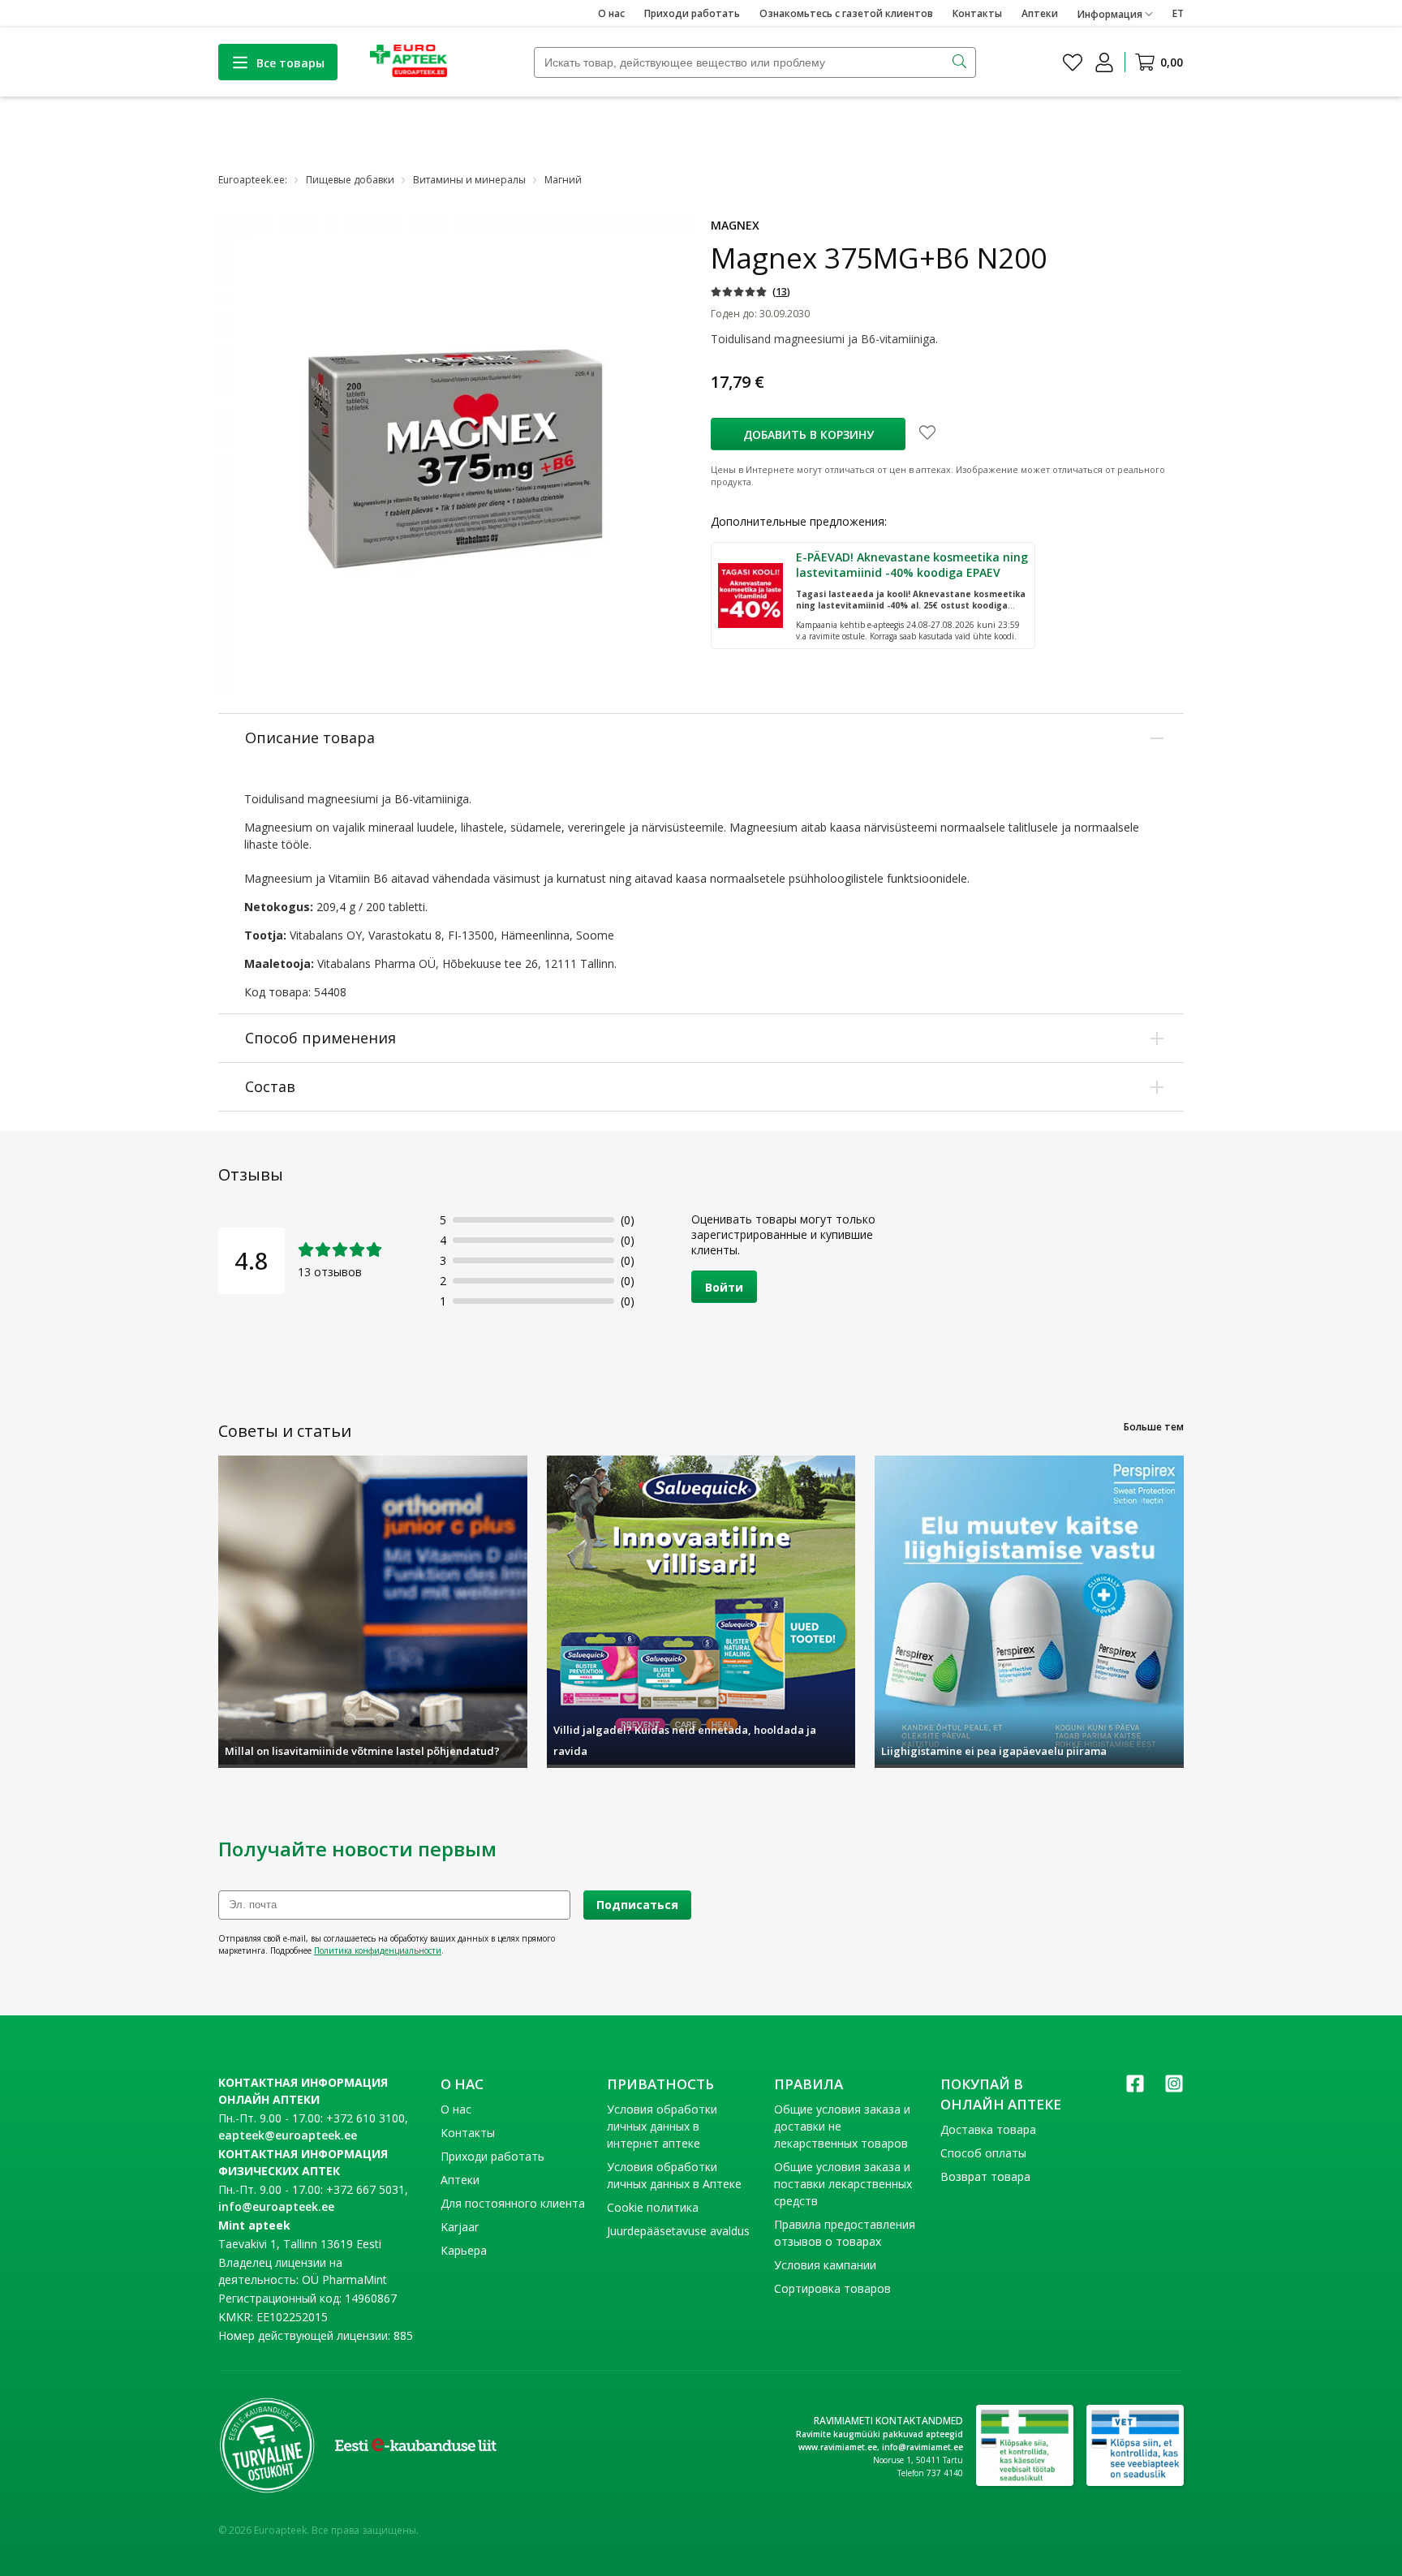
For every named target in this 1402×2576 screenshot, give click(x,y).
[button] (750, 292)
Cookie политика (653, 2207)
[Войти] (1104, 62)
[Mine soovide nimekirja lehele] (1073, 62)
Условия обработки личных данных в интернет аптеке (662, 2126)
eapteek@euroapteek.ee (288, 2135)
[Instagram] (1174, 2089)
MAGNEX (735, 225)
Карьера (464, 2250)
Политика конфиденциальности (378, 1950)
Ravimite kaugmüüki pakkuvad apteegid (879, 2434)
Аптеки (1040, 13)
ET (1178, 13)
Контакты (977, 13)
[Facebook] (1135, 2089)
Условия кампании (825, 2265)
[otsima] (961, 62)
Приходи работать (692, 13)
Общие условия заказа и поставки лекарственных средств (843, 2184)
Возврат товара (985, 2176)
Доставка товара (988, 2129)
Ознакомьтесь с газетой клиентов (846, 13)
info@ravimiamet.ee (922, 2447)
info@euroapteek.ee (276, 2206)
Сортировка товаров (832, 2288)
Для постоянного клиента (513, 2203)
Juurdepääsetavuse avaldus (678, 2231)
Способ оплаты (983, 2153)
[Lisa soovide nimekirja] (927, 434)
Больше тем (1154, 1427)
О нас (611, 13)
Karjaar (460, 2227)
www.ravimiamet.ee (838, 2447)
